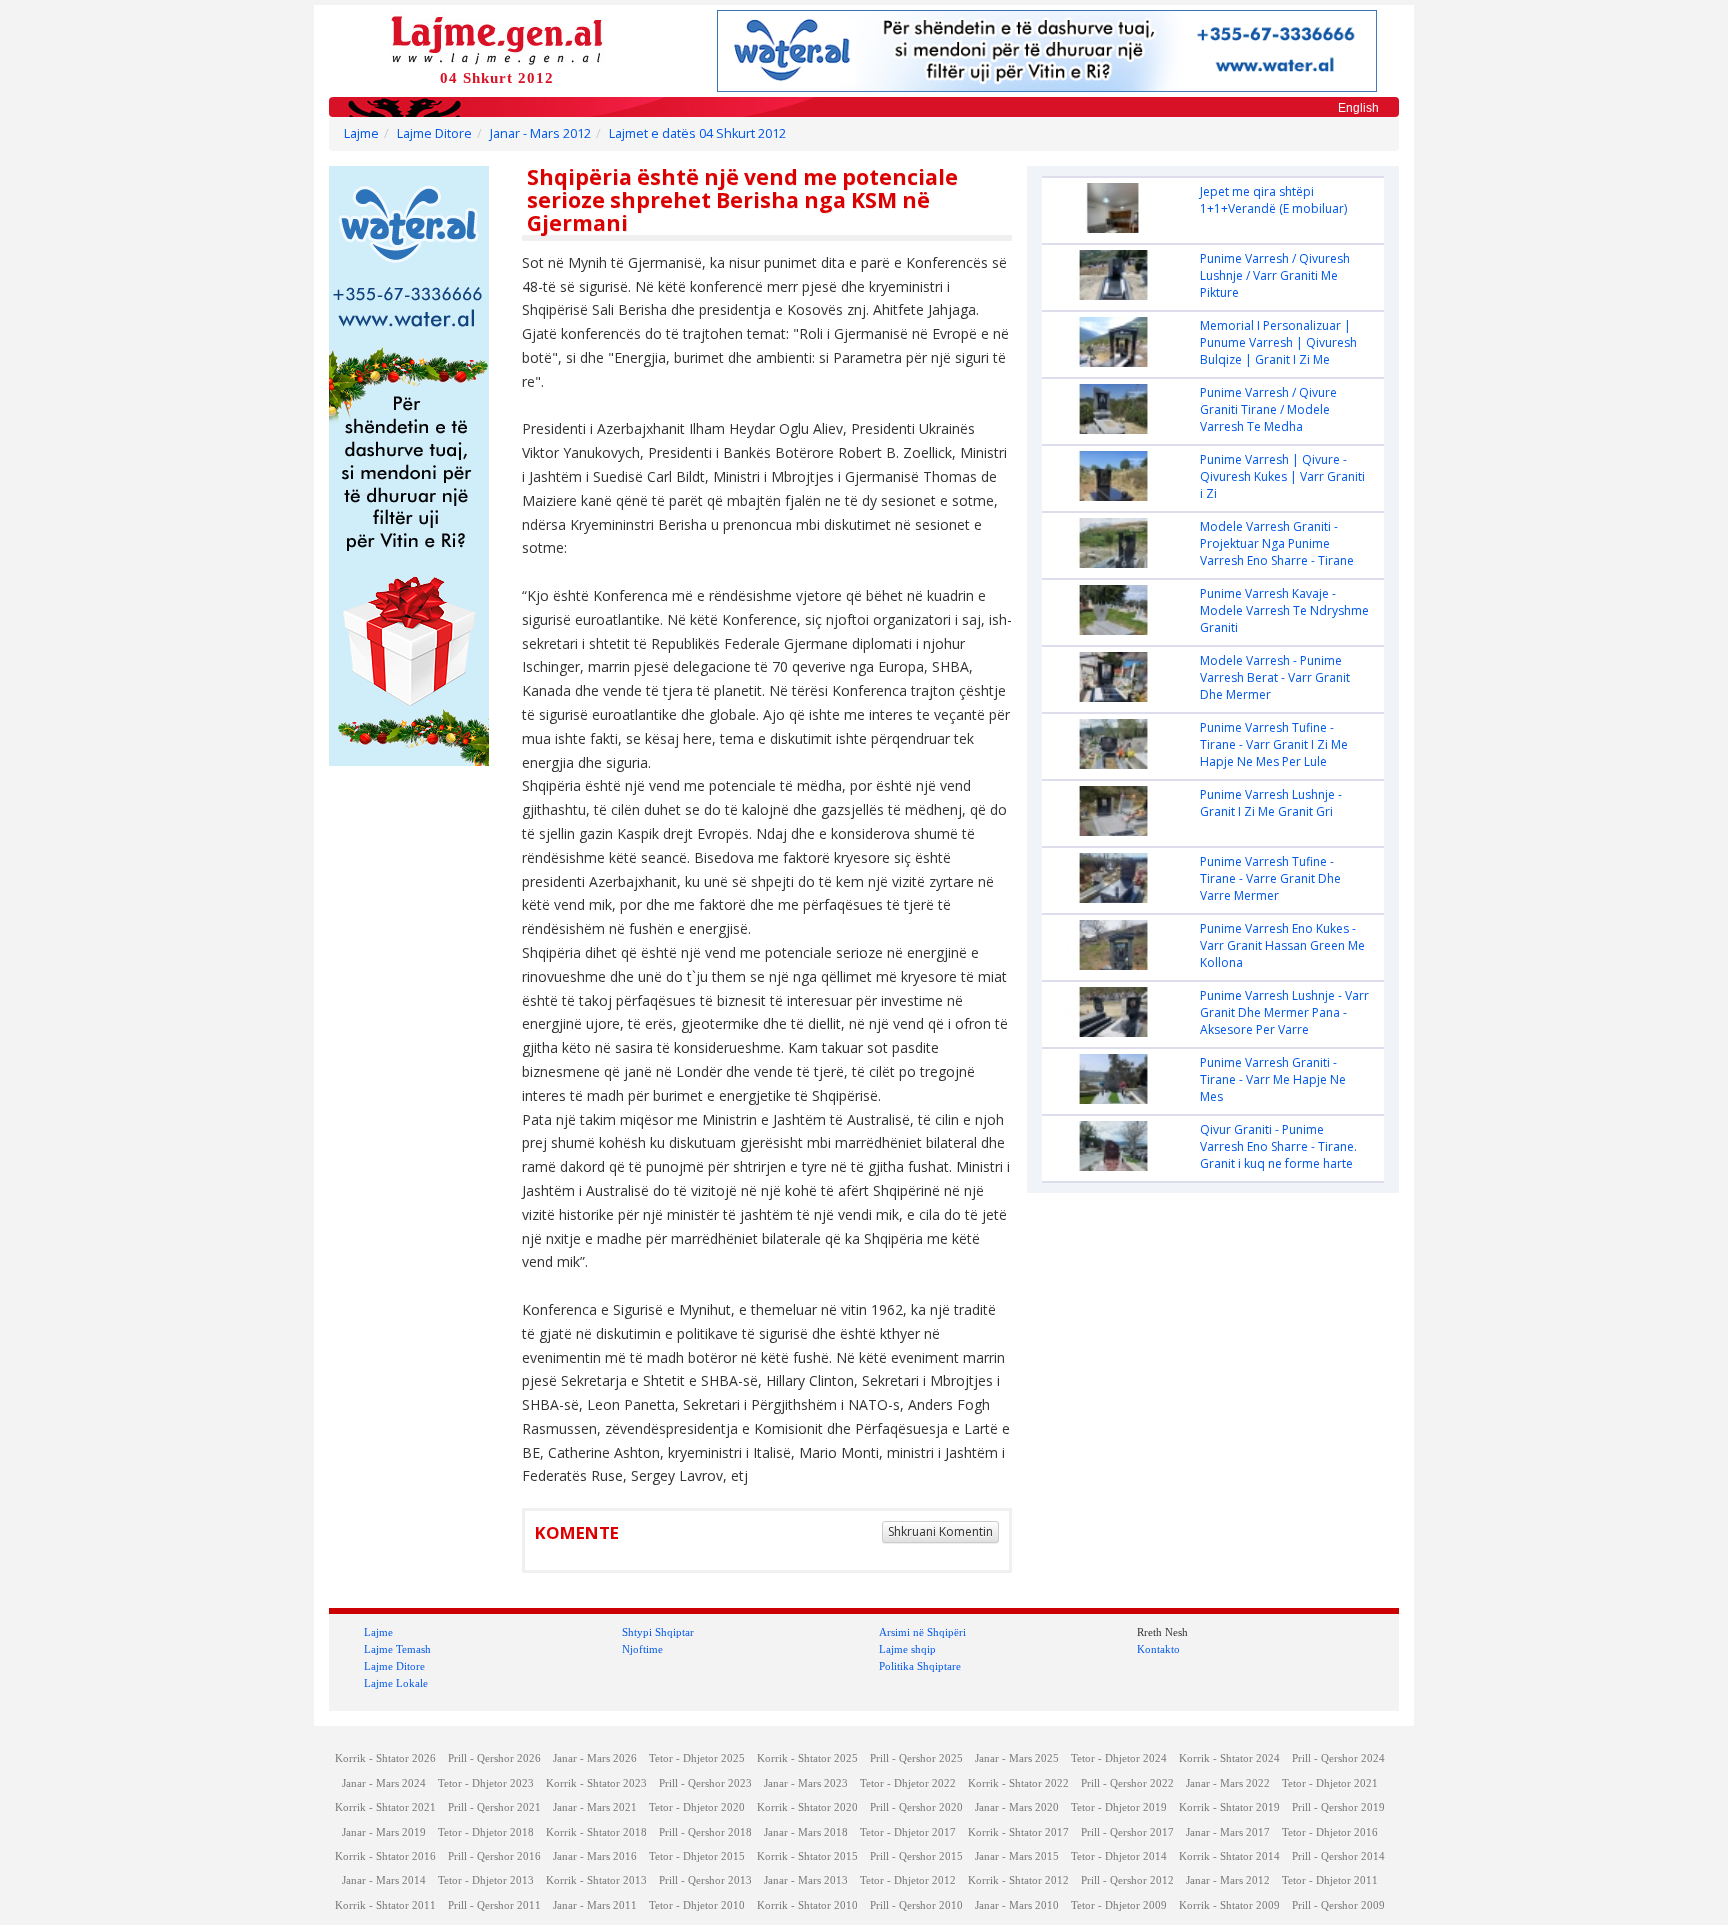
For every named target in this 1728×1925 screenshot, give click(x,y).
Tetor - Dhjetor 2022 (908, 1783)
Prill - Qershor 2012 (1127, 1880)
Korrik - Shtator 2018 (596, 1832)
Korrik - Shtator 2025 (807, 1758)
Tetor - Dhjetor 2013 (486, 1880)
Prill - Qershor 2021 (494, 1807)
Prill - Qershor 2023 (705, 1783)
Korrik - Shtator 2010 (807, 1905)
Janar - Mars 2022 (1228, 1783)
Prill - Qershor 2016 (494, 1856)
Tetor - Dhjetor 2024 (1119, 1758)
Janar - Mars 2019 (384, 1832)
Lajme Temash (397, 1649)
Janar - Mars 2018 (806, 1832)
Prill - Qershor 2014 (1338, 1856)
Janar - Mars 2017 (1228, 1832)
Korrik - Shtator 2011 (385, 1905)
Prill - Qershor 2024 (1338, 1758)
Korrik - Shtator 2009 (1229, 1905)
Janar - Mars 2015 (1017, 1856)
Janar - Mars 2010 (1017, 1905)
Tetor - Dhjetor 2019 (1119, 1807)
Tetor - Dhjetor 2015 (697, 1856)
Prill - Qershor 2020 (916, 1807)
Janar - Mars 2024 (384, 1783)
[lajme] (497, 38)
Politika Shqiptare (920, 1666)
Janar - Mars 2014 (384, 1880)
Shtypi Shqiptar (658, 1632)
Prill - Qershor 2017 (1127, 1832)
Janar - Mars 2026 (595, 1758)
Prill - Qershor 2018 (705, 1832)
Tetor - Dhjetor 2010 (697, 1905)
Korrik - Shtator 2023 (596, 1783)
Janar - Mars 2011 (595, 1905)
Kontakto (1158, 1649)
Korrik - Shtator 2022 (1018, 1783)
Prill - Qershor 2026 (494, 1758)
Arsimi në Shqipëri (922, 1632)
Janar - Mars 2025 (1017, 1758)
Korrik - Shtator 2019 (1229, 1807)
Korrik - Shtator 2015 (807, 1856)
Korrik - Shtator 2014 (1229, 1856)
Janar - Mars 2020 (1017, 1807)
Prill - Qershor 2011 (494, 1905)
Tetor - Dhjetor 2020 (697, 1807)
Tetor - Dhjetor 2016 (1330, 1832)
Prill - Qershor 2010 (916, 1905)
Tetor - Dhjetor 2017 (908, 1832)
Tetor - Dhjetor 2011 (1330, 1880)
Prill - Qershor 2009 (1338, 1905)
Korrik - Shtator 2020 (807, 1807)
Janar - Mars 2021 (595, 1807)
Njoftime (642, 1649)
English (1358, 108)
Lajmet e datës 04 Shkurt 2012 (697, 133)
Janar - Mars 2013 (806, 1880)
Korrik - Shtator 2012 (1018, 1880)
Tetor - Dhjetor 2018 (486, 1832)
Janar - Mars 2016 (595, 1856)
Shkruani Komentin (940, 1531)
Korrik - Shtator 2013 (596, 1880)
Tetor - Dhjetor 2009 (1119, 1905)
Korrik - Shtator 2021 (385, 1807)
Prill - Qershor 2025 (916, 1758)
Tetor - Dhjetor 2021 (1330, 1783)
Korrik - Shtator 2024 (1229, 1758)
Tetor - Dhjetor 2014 (1119, 1856)
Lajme (361, 133)
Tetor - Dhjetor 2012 (908, 1880)
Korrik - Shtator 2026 (385, 1758)
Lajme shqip (907, 1649)
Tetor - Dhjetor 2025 (697, 1758)
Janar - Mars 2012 (540, 133)
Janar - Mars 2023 (806, 1783)
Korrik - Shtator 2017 (1018, 1832)
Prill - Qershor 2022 (1127, 1783)
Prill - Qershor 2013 (705, 1880)
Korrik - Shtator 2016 (385, 1856)
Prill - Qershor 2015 (916, 1856)
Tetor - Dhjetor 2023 (486, 1783)
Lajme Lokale (396, 1683)
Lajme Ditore (434, 133)
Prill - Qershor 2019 (1338, 1807)
